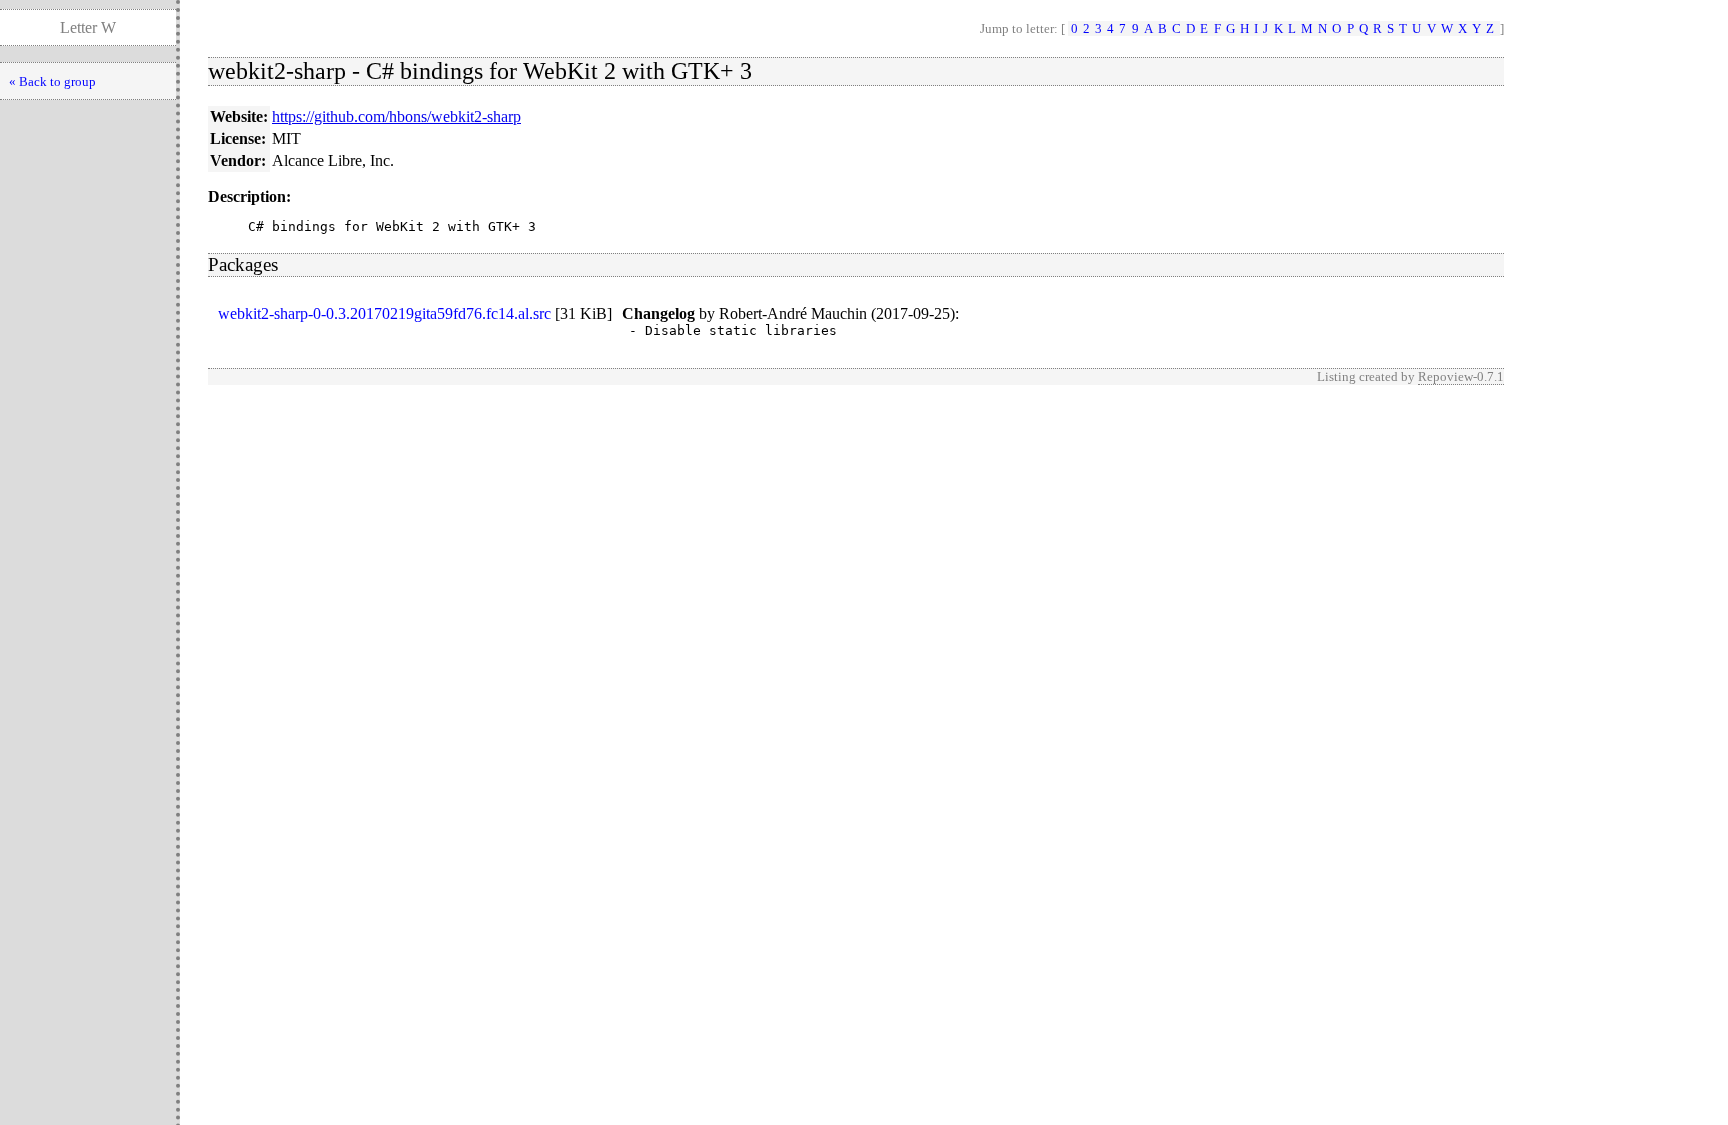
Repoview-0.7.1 (1461, 376)
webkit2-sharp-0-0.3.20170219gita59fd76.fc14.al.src (384, 313)
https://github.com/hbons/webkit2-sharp (396, 116)
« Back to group (52, 81)
